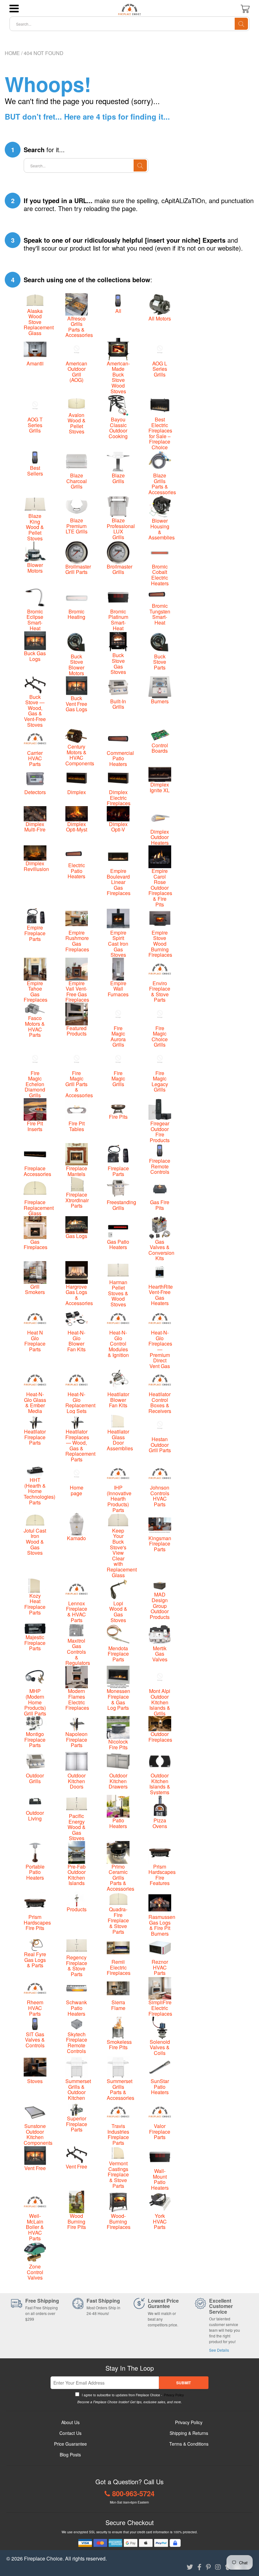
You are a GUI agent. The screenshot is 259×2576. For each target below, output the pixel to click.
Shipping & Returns (189, 2433)
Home (12, 53)
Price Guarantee (70, 2444)
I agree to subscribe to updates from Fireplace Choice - (132, 2395)
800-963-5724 (133, 2493)
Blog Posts (70, 2455)
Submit (184, 2383)
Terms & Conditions (189, 2444)
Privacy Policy (173, 2395)
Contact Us (70, 2433)
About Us (70, 2422)
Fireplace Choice (43, 2558)
